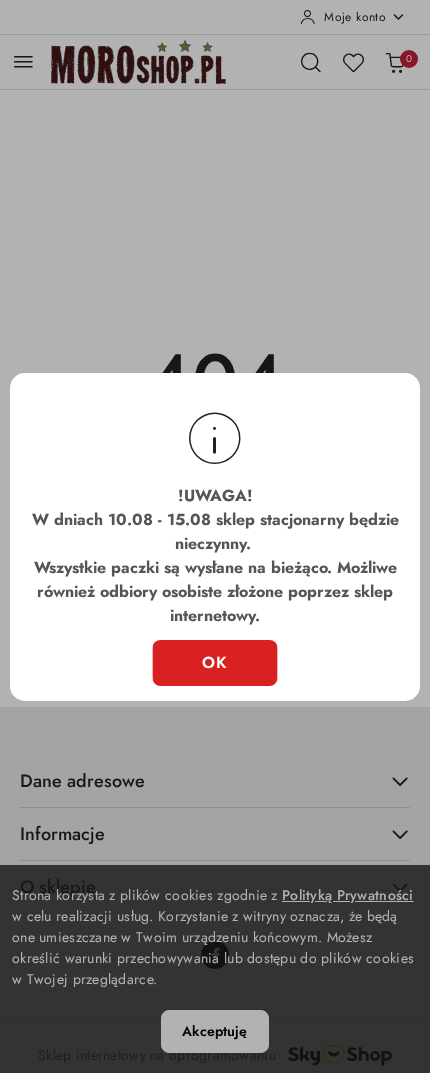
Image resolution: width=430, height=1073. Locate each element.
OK (215, 662)
